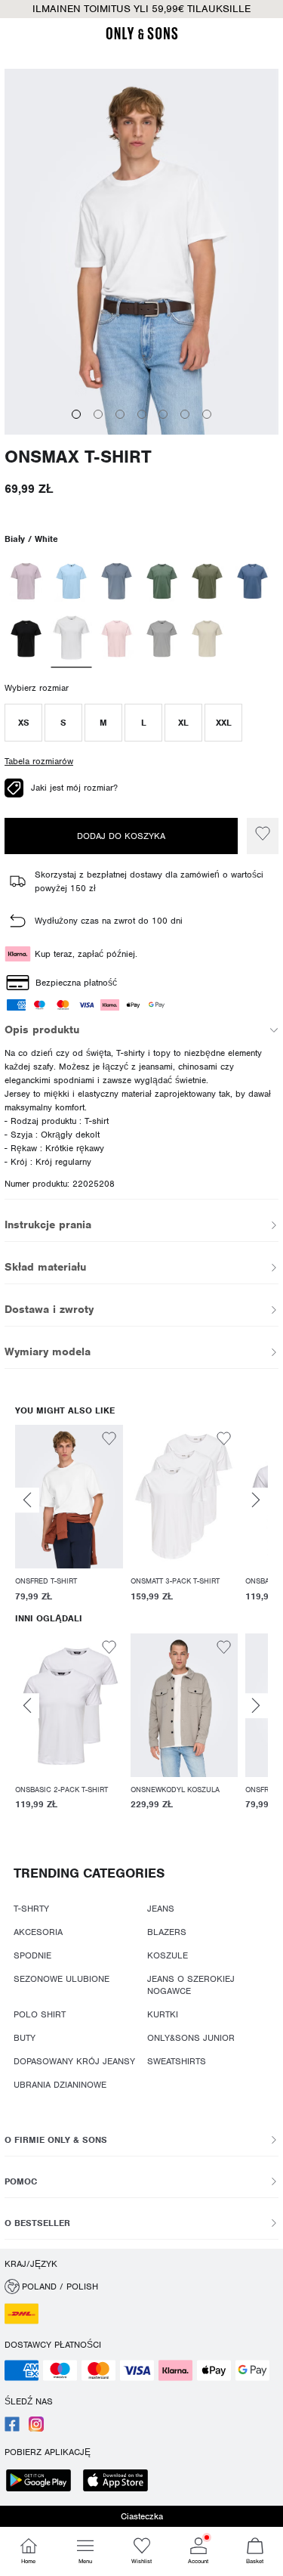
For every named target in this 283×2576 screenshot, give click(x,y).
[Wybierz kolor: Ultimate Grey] (162, 639)
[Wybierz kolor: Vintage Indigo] (252, 581)
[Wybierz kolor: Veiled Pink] (117, 639)
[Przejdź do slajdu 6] (185, 414)
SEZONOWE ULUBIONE (62, 1979)
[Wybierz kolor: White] (72, 639)
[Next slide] (256, 1500)
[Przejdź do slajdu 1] (76, 414)
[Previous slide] (27, 1500)
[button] (23, 723)
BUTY (25, 2038)
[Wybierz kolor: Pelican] (207, 639)
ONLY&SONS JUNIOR (191, 2038)
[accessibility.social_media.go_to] (12, 2429)
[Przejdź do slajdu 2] (98, 414)
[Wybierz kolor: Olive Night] (207, 581)
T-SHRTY (31, 1909)
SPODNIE (32, 1955)
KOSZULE (168, 1955)
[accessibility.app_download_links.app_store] (120, 2482)
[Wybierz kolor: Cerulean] (71, 581)
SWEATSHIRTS (177, 2061)
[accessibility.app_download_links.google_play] (43, 2482)
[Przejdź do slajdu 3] (120, 414)
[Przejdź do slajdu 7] (207, 414)
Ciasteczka (142, 2516)
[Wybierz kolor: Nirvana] (26, 581)
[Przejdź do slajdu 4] (142, 414)
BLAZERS (167, 1932)
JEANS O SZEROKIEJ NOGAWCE (191, 1985)
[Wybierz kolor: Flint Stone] (117, 581)
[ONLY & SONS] (142, 37)
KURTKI (163, 2014)
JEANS (161, 1909)
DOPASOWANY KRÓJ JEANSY (74, 2061)
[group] (69, 1516)
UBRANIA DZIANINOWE (60, 2085)
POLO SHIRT (40, 2014)
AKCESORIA (38, 1932)
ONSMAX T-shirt (78, 457)
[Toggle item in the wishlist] (263, 836)
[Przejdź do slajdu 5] (163, 414)
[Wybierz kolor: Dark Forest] (162, 581)
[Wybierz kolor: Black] (26, 639)
